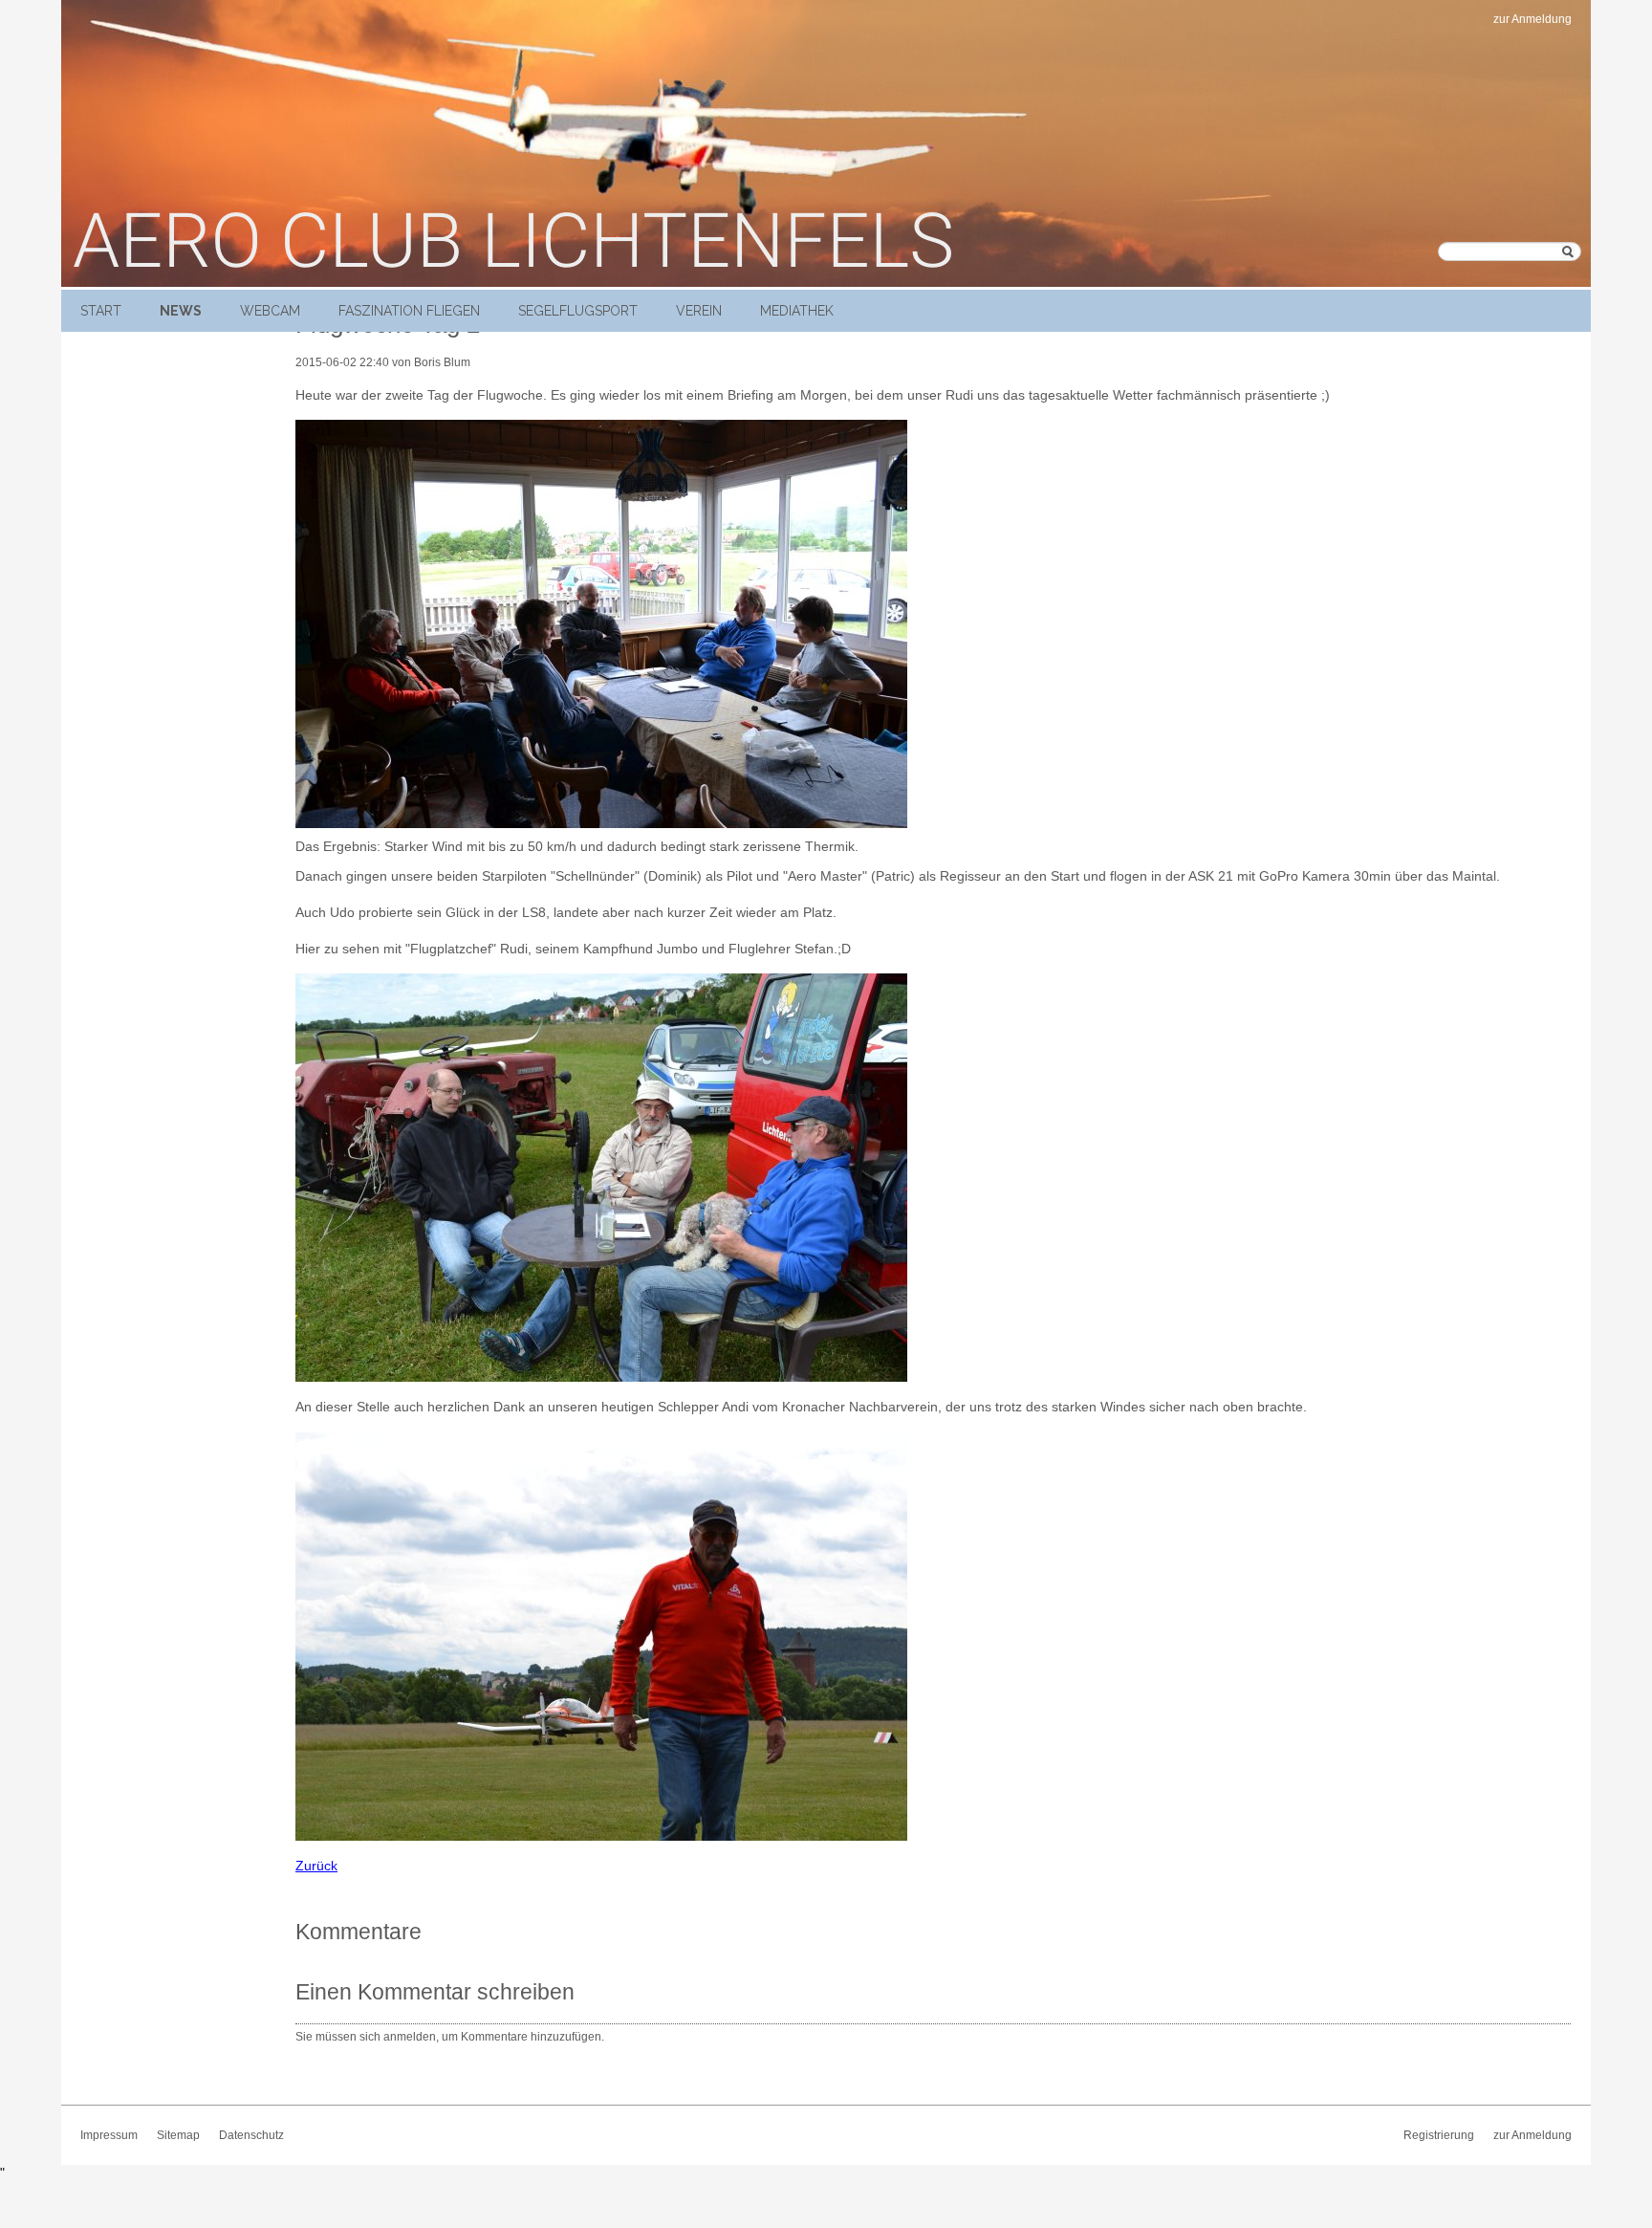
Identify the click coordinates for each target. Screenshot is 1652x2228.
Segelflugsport (578, 311)
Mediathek (797, 311)
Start (101, 311)
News (181, 311)
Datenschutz (251, 2135)
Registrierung (1439, 2135)
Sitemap (178, 2135)
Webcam (270, 311)
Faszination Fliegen (409, 311)
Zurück (316, 1866)
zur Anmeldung (1532, 19)
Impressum (109, 2135)
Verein (699, 311)
